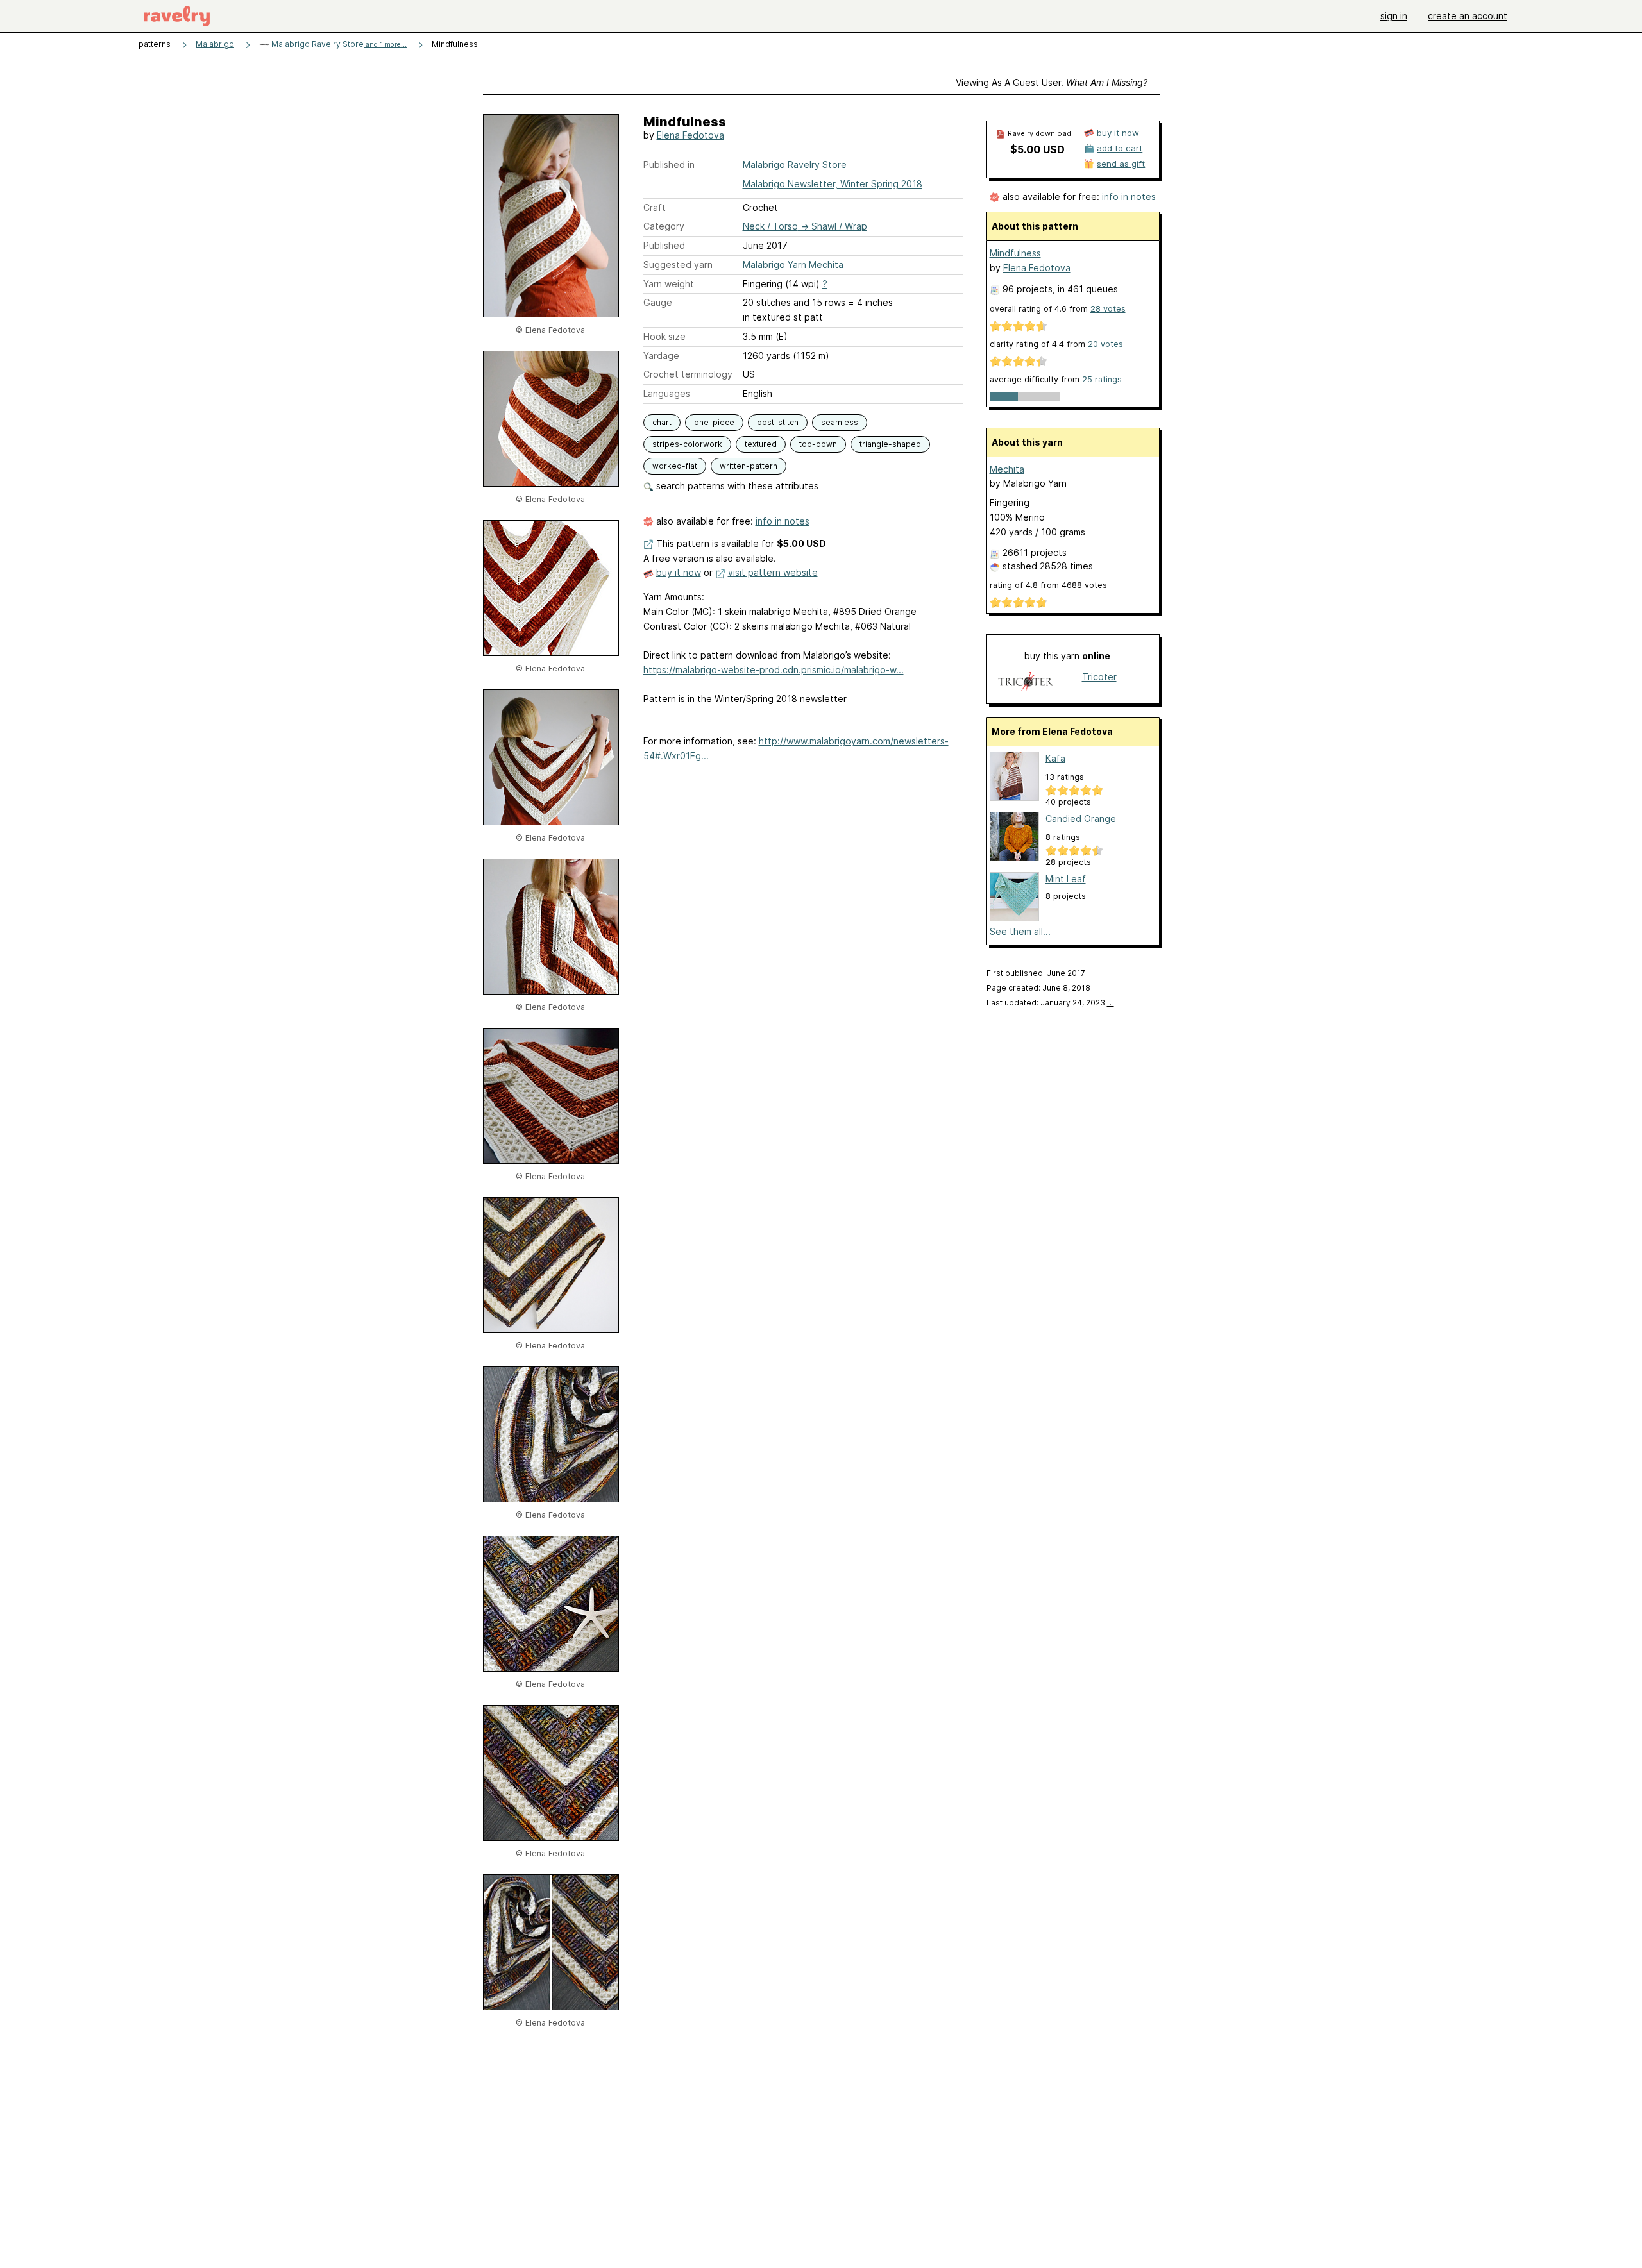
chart (662, 422)
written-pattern (749, 466)
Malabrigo (215, 44)
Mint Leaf (1066, 879)
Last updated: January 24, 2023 (1050, 1003)
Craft (655, 207)
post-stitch (778, 422)
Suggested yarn (678, 265)
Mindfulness (1015, 253)
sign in (1394, 16)
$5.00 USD (1037, 149)
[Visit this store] (1026, 683)
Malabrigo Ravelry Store (338, 44)
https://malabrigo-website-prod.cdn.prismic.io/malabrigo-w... (774, 670)
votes (1108, 309)
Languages (667, 393)
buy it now (679, 572)
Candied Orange (1081, 819)
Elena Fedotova (690, 135)
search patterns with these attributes (736, 486)
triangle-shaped (890, 444)
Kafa (1055, 758)
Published (664, 245)
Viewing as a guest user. (1052, 82)
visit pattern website (773, 572)
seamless (840, 422)
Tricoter (1099, 677)
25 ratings (1102, 379)
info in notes (783, 521)
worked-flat (675, 466)
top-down (818, 444)
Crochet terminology (688, 374)
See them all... (1020, 931)
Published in (669, 164)
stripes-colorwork (687, 444)
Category (664, 226)
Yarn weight (669, 284)
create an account (1468, 16)
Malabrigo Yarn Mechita (793, 265)
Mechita (1007, 469)
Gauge (658, 302)
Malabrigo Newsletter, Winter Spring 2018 (833, 184)
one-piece (714, 422)
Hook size (664, 336)
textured (761, 444)
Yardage (661, 356)
